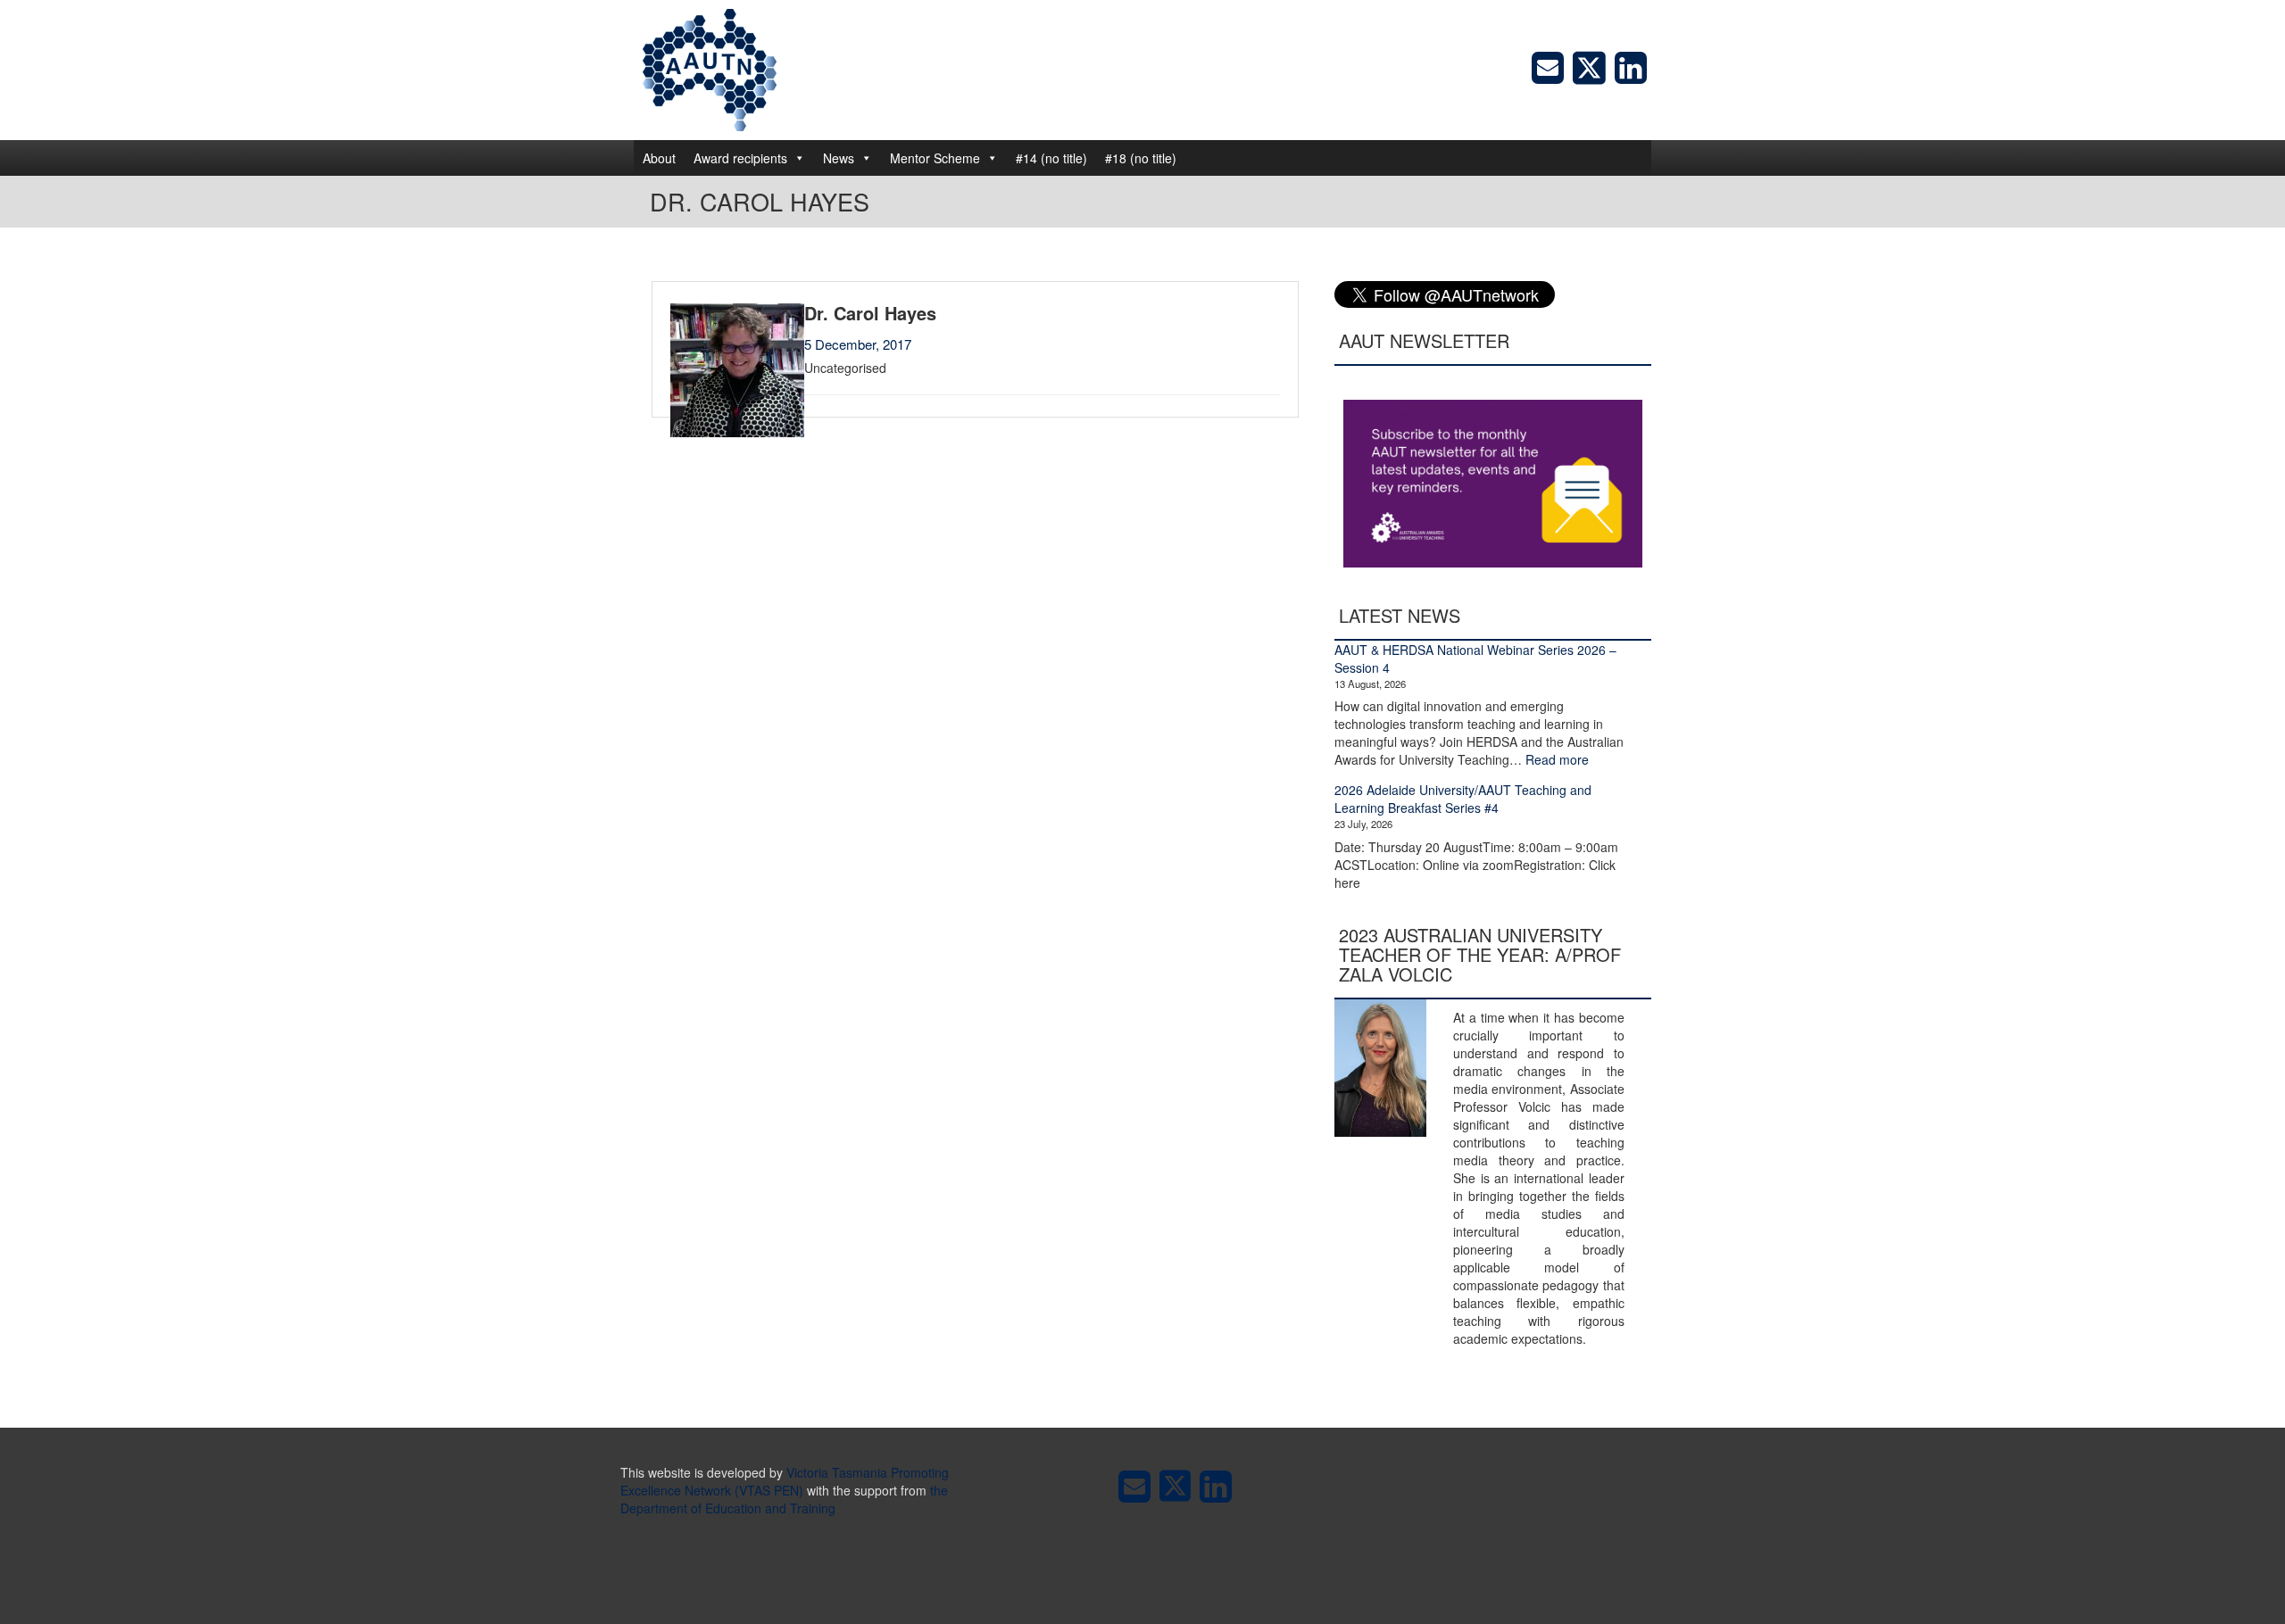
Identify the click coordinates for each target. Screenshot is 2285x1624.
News (839, 158)
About (659, 158)
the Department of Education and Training (784, 1499)
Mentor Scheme (935, 158)
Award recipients (740, 158)
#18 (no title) (1141, 158)
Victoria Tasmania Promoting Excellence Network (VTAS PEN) (785, 1481)
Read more (1557, 759)
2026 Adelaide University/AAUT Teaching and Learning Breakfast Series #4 (1463, 799)
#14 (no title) (1051, 158)
